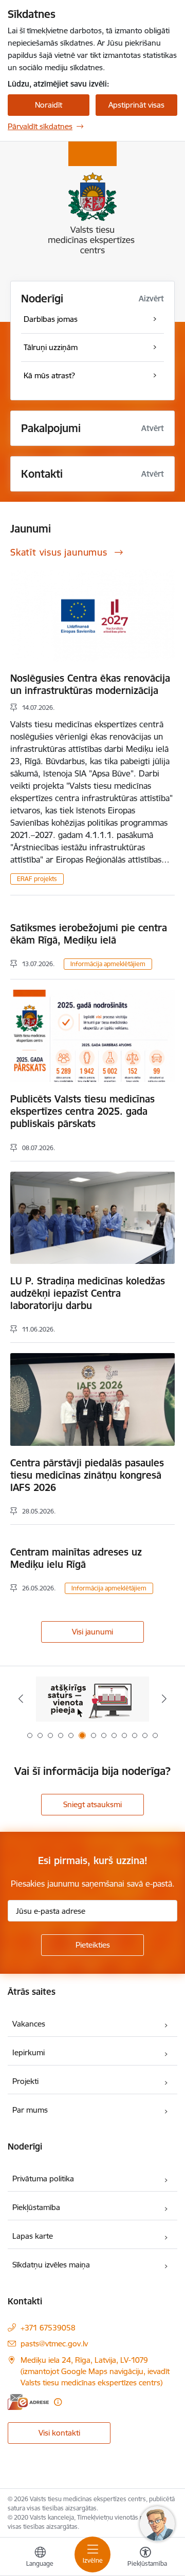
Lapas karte (33, 2236)
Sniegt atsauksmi (92, 1804)
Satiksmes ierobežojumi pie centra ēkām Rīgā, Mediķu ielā (89, 934)
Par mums (30, 2110)
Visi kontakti (59, 2433)
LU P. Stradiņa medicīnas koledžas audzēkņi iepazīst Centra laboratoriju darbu (88, 1293)
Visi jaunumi (92, 1632)
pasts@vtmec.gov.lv (54, 2344)
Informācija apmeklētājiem (108, 964)
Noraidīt (49, 105)
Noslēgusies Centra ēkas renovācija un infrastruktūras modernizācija (90, 684)
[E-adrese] (28, 2402)
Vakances (29, 2024)
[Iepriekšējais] (21, 1699)
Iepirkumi (29, 2052)
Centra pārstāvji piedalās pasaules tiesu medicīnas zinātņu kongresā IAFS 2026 (87, 1475)
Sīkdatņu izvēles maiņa (51, 2265)
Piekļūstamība (36, 2207)
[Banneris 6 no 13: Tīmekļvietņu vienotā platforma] (92, 1699)
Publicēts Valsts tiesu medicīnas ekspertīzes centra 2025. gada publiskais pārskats (82, 1111)
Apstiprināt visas (136, 105)
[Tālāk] (164, 1699)
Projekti (25, 2081)
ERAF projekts (37, 879)
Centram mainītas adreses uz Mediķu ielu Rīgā (76, 1558)
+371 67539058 (48, 2328)
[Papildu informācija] (58, 2402)
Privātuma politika (43, 2179)
